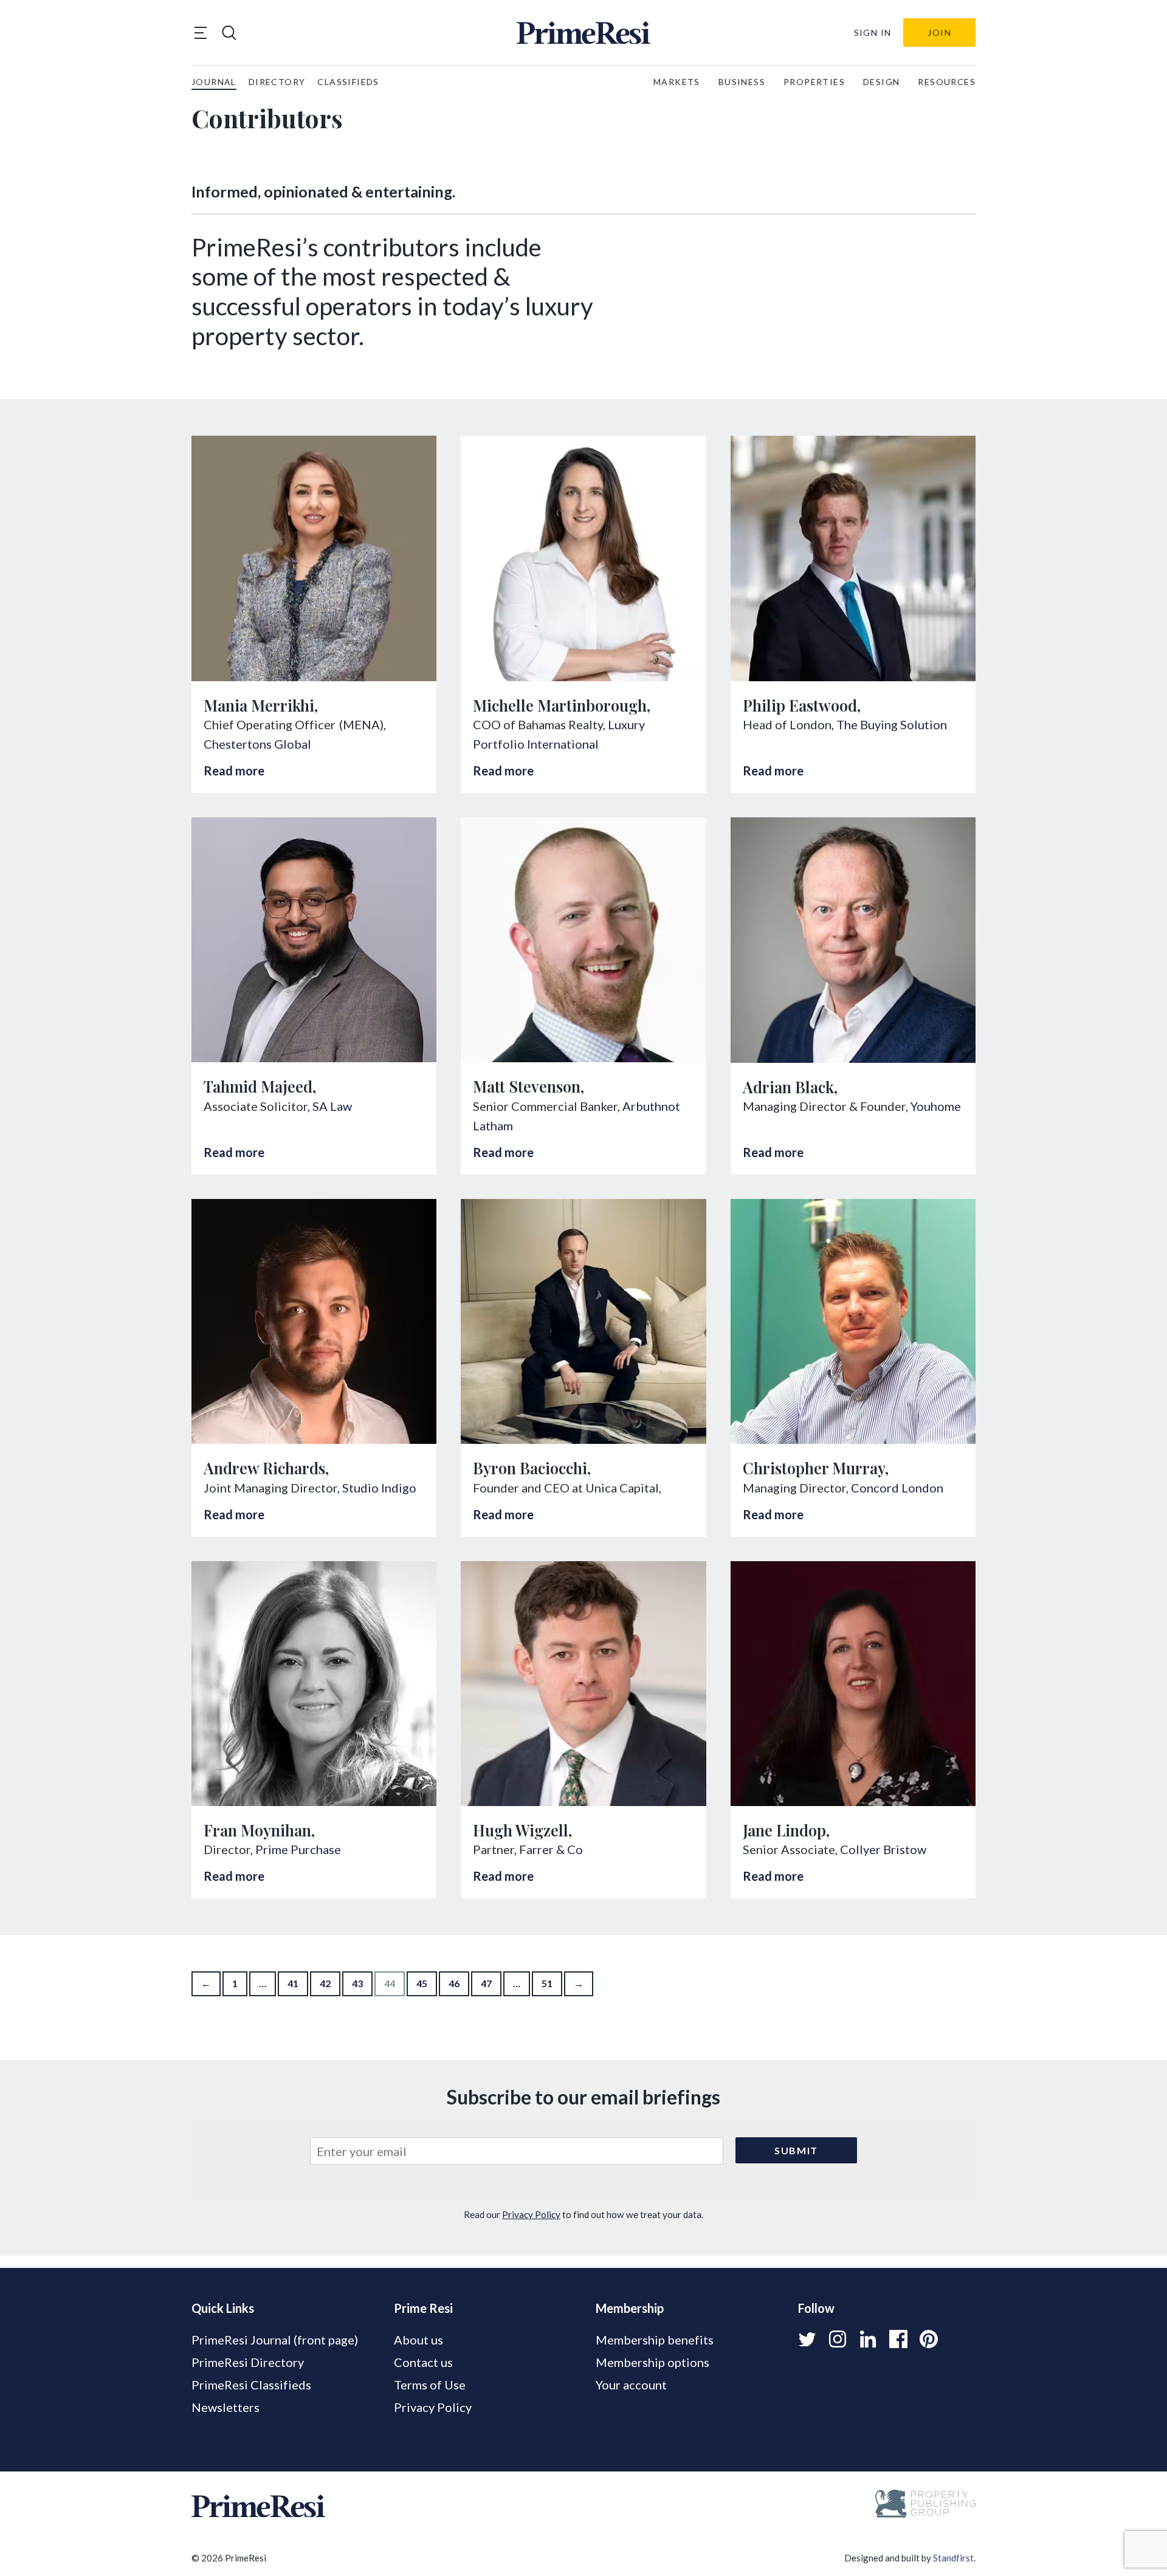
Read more (234, 771)
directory (277, 82)
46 (454, 1983)
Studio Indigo (379, 1488)
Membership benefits (655, 2340)
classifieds (348, 82)
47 (486, 1983)
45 (422, 1983)
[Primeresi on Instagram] (838, 2339)
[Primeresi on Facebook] (898, 2339)
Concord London (897, 1488)
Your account (631, 2385)
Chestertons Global (257, 744)
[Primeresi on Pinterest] (929, 2339)
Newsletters (225, 2407)
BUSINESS (742, 82)
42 (325, 1983)
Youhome (936, 1106)
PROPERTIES (814, 82)
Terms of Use (430, 2385)
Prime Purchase (298, 1849)
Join (939, 33)
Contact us (423, 2362)
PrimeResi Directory (248, 2362)
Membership (630, 2308)
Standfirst (953, 2558)
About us (418, 2340)
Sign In (873, 33)
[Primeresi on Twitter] (807, 2339)
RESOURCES (947, 82)
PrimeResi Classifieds (251, 2385)
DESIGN (881, 82)
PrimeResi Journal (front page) (275, 2340)
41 (293, 1983)
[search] (229, 33)
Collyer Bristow (883, 1849)
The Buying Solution (892, 724)
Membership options (652, 2362)
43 (357, 1983)
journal (214, 82)
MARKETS (677, 82)
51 (547, 1983)
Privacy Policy (531, 2214)
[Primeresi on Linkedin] (868, 2339)
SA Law (332, 1106)
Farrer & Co (551, 1849)
